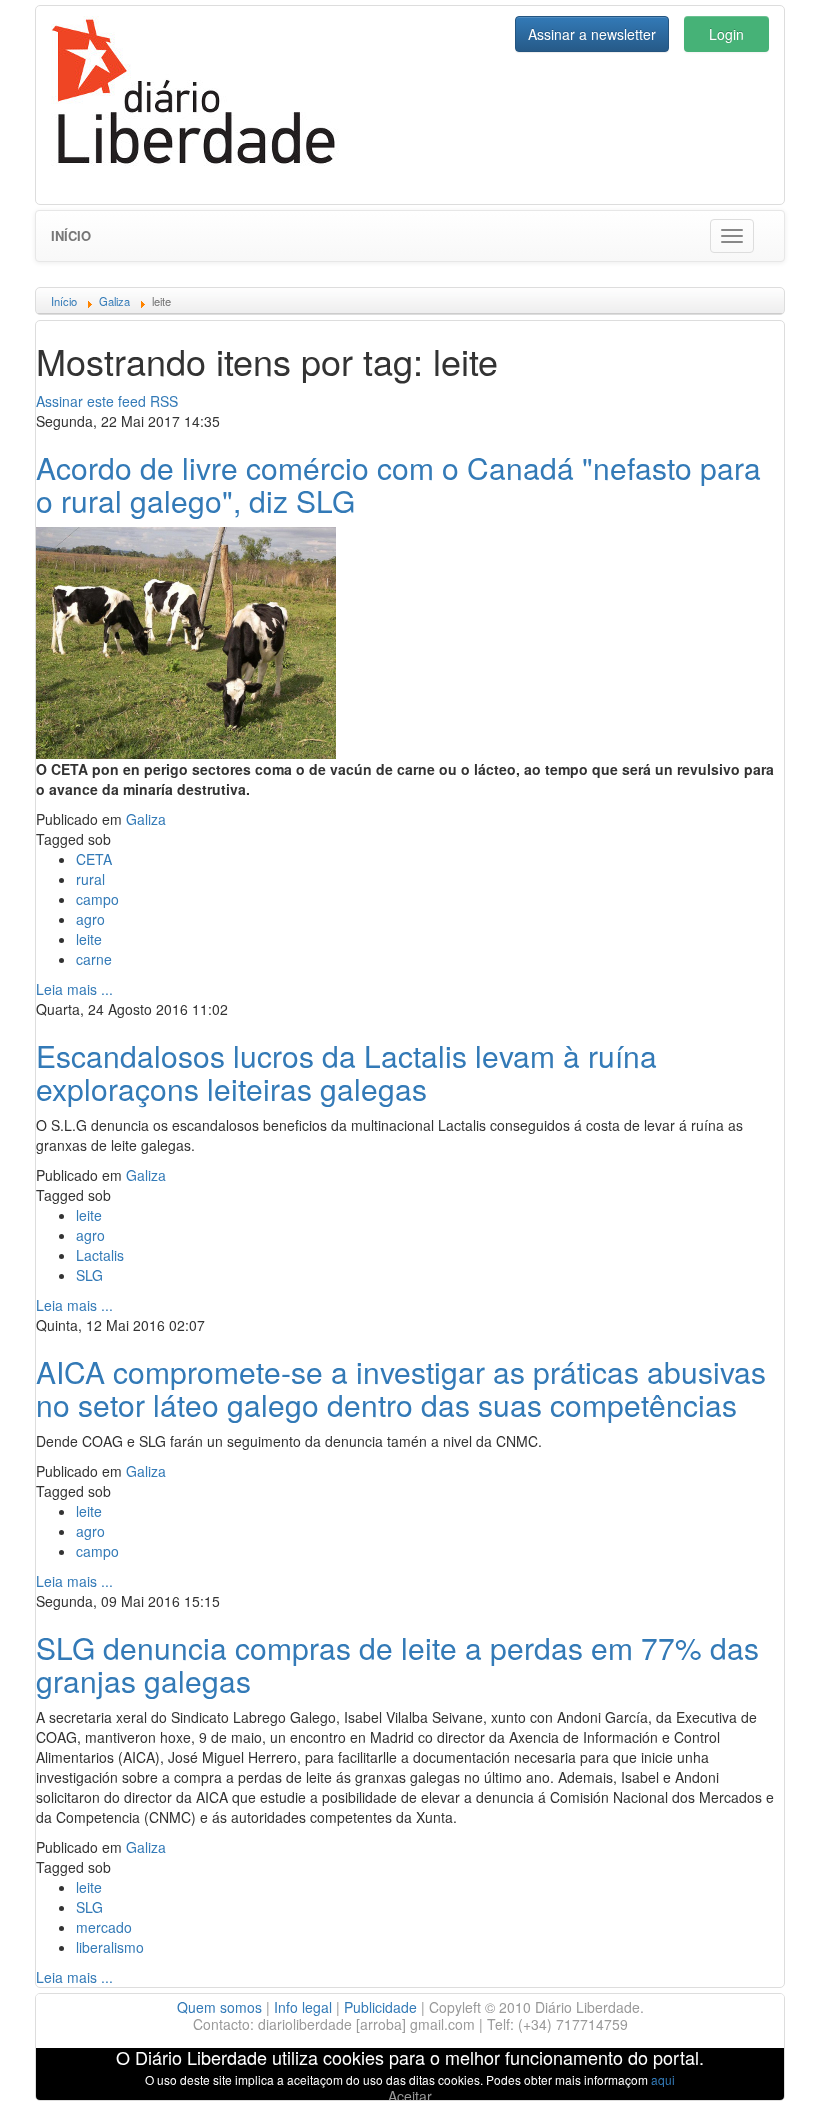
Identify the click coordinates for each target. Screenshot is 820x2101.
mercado (104, 1927)
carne (94, 959)
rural (90, 879)
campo (97, 899)
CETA (94, 859)
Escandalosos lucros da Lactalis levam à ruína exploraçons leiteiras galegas (346, 1072)
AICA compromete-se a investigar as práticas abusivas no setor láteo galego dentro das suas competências (401, 1388)
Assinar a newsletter (592, 34)
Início (71, 235)
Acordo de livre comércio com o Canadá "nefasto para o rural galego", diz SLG (398, 484)
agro (90, 919)
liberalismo (110, 1947)
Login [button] (726, 34)
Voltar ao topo (761, 2060)
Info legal (303, 2007)
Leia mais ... (74, 989)
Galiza (146, 819)
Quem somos (219, 2007)
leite (89, 939)
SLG (89, 1275)
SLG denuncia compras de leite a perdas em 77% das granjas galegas (397, 1664)
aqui (663, 2079)
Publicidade (380, 2007)
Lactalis (100, 1255)
